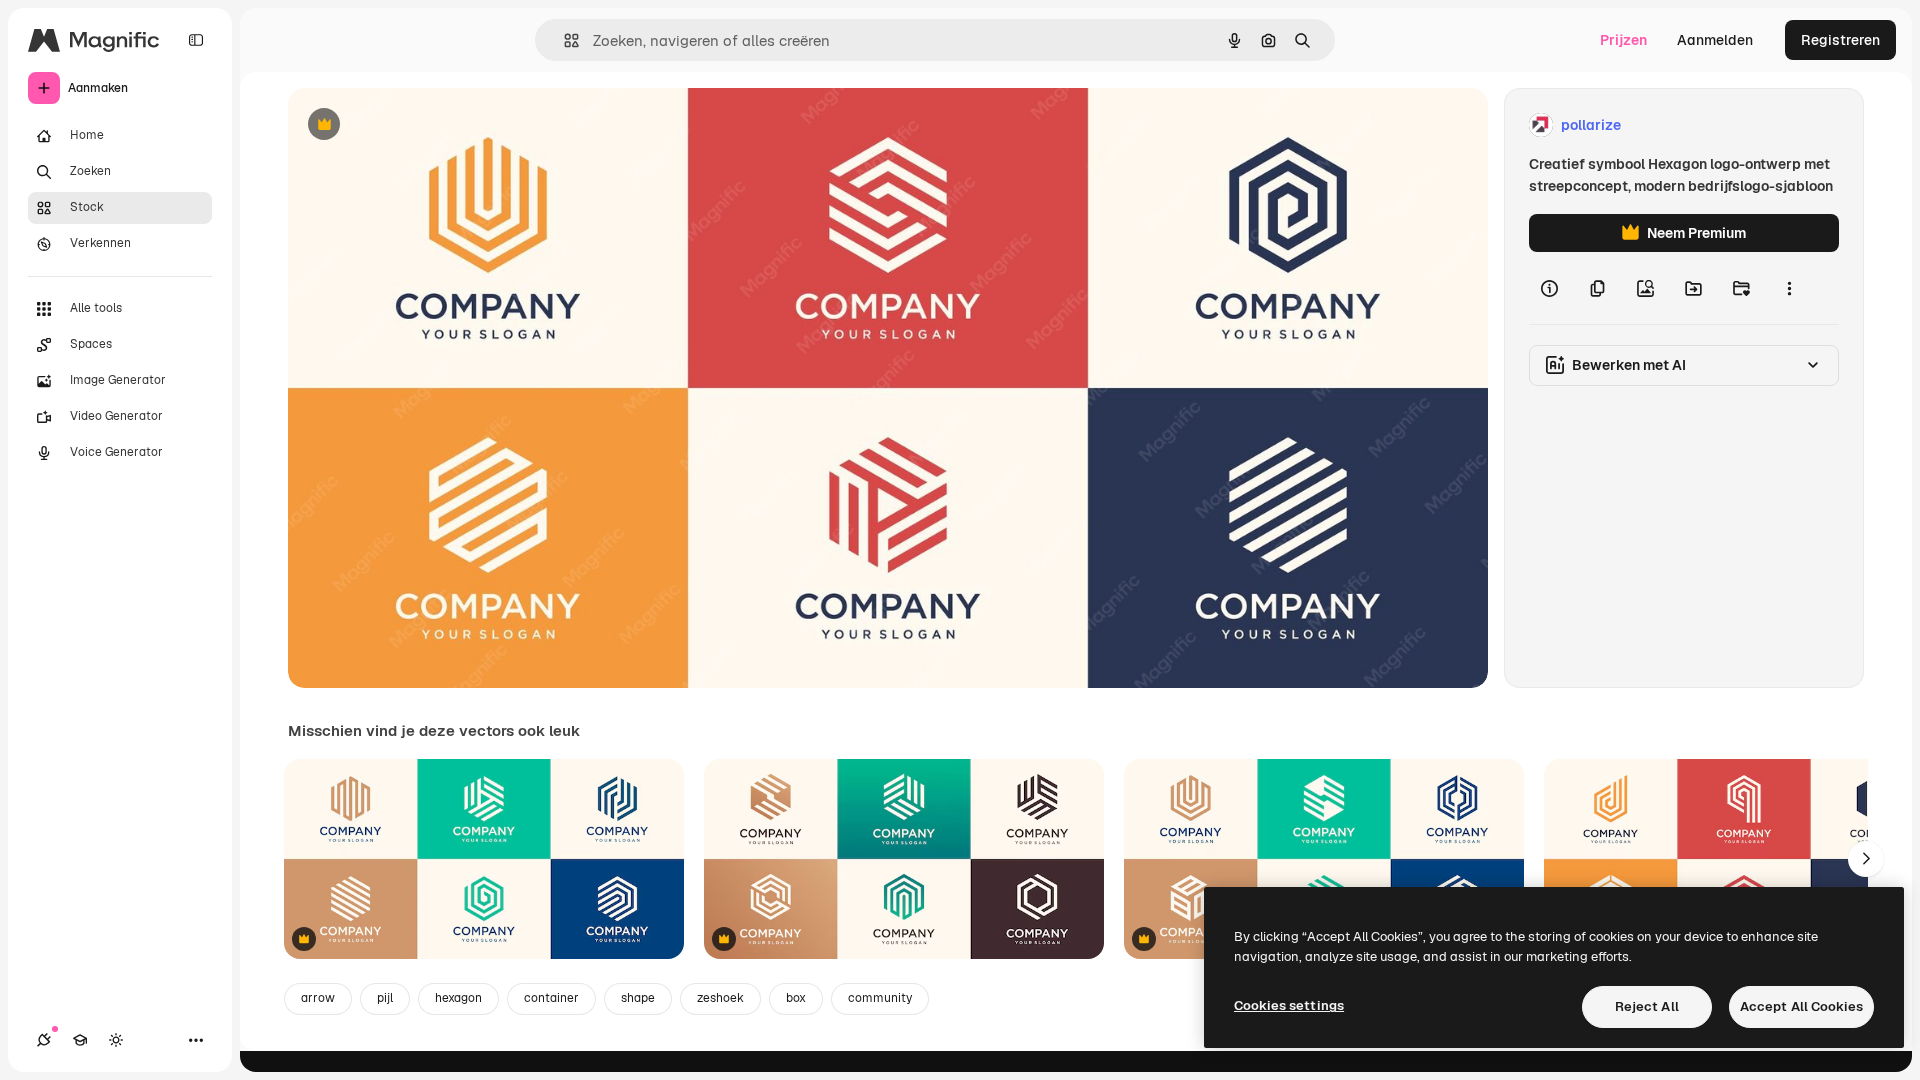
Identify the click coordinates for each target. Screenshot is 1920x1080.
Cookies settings (1289, 1005)
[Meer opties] (1789, 288)
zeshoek (720, 998)
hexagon (458, 998)
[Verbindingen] (44, 1040)
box (796, 998)
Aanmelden (1715, 40)
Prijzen (1623, 40)
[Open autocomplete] (563, 40)
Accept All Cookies (1801, 1006)
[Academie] (80, 1040)
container (551, 998)
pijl (385, 998)
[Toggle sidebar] (196, 40)
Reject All (1647, 1006)
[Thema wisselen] (116, 1040)
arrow (318, 998)
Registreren (1840, 40)
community (880, 998)
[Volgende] (1866, 859)
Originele (419, 125)
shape (638, 998)
